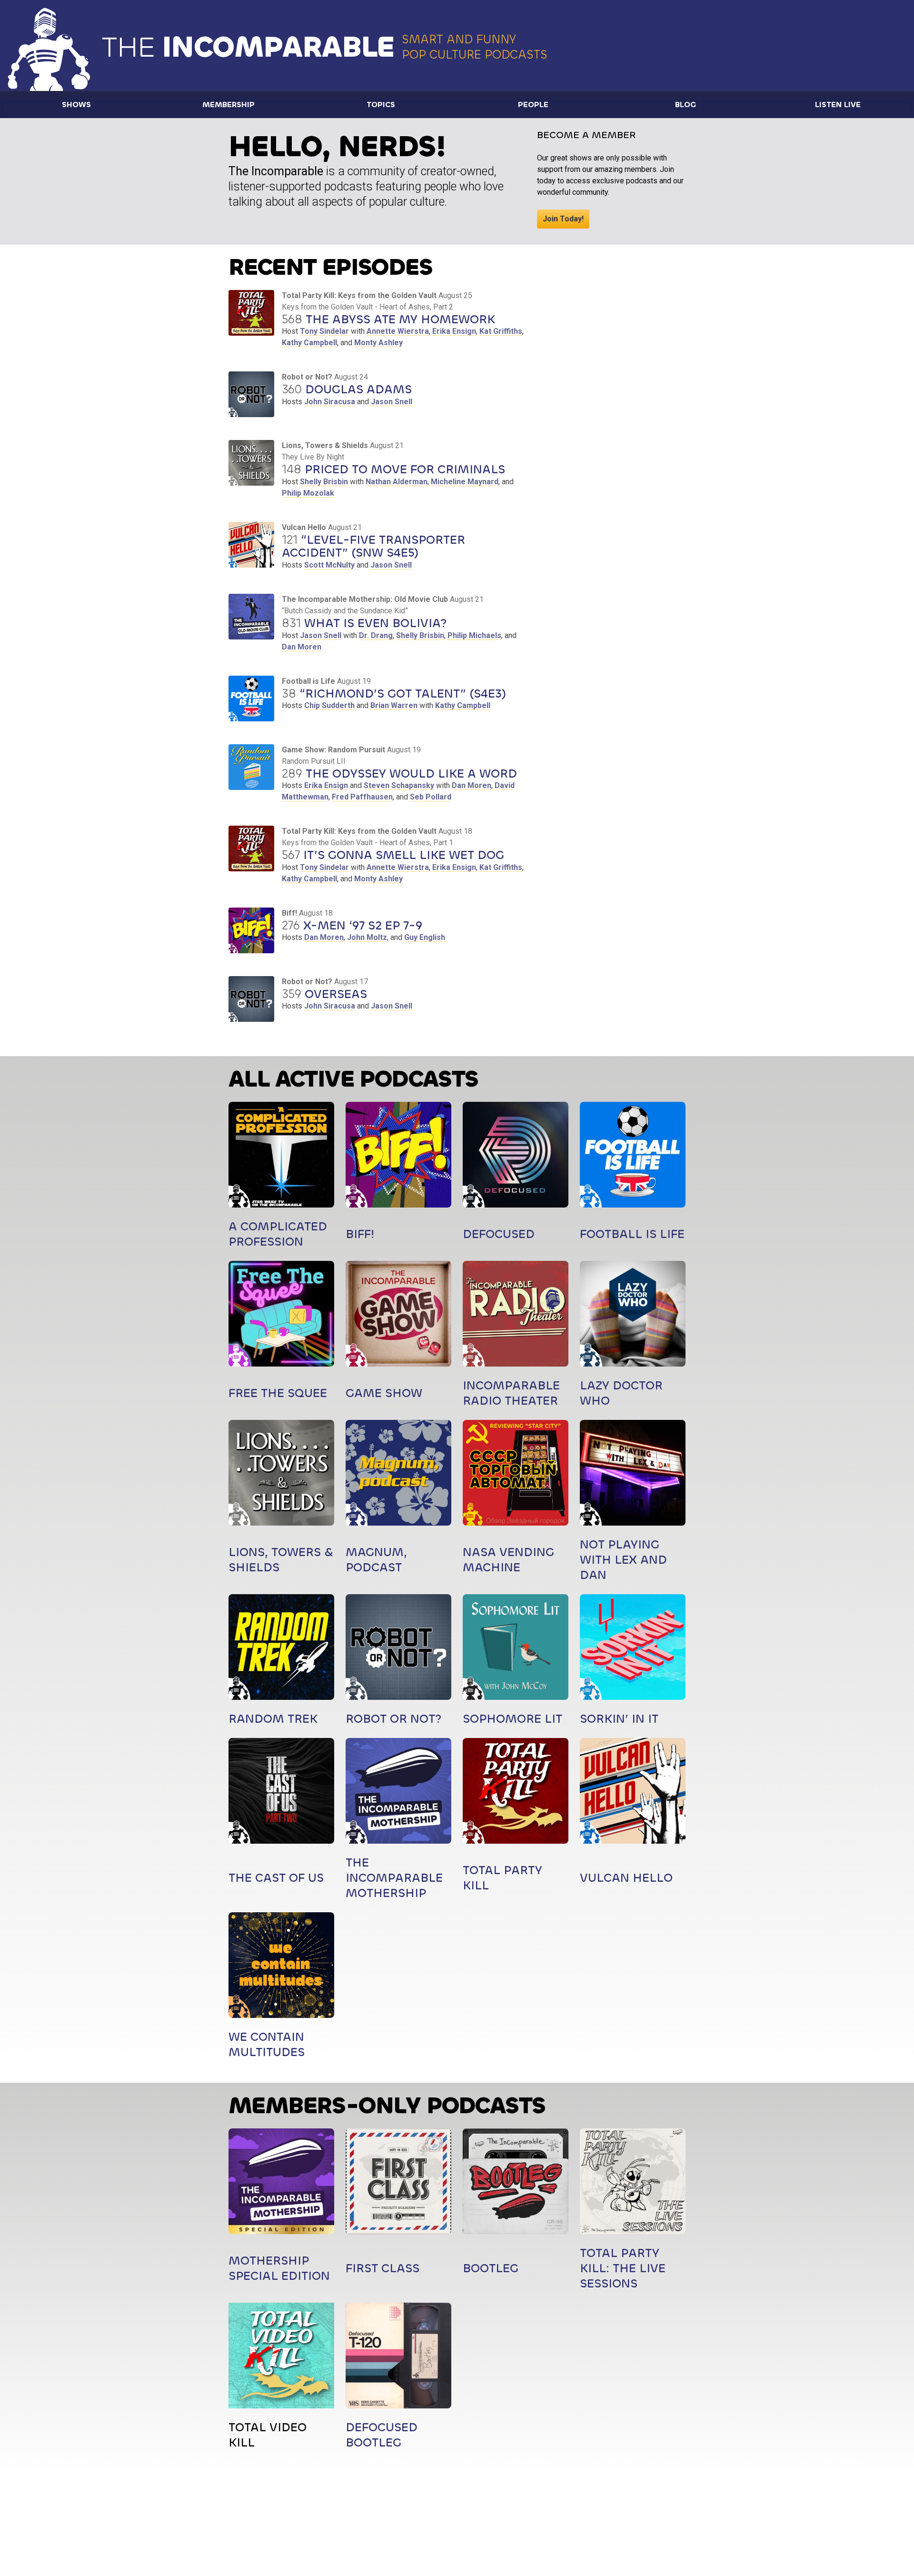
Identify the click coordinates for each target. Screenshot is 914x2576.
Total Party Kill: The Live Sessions (623, 2268)
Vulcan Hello (626, 1878)
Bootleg (491, 2268)
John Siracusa (330, 402)
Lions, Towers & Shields (281, 1560)
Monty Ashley (378, 343)
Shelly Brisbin (324, 482)
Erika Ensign (454, 331)
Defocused (499, 1234)
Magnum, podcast (376, 1560)
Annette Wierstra (398, 331)
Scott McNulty (329, 565)
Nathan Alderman (397, 482)
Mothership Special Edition (279, 2268)
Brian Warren (394, 705)
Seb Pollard (431, 797)
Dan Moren (302, 647)
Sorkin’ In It (619, 1719)
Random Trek (273, 1719)
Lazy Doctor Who (621, 1393)
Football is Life (632, 1234)
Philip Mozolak (308, 493)
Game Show (384, 1393)
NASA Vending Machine (508, 1560)
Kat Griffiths (501, 331)
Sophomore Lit (512, 1719)
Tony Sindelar (324, 331)
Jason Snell (392, 402)
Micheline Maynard (465, 482)
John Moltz (367, 937)
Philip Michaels (474, 635)
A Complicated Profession (278, 1234)
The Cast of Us (276, 1878)
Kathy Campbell (309, 343)
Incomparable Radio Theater (511, 1393)
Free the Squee (278, 1393)
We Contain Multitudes (267, 2044)
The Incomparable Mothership (394, 1878)
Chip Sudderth (329, 705)
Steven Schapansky (399, 785)
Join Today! (563, 219)
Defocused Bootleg (382, 2435)
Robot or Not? (394, 1719)
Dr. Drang (376, 635)
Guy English (425, 937)
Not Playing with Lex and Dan (623, 1560)
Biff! (360, 1234)
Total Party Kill (502, 1878)
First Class (382, 2268)
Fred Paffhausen (362, 797)
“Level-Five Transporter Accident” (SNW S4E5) (373, 546)
